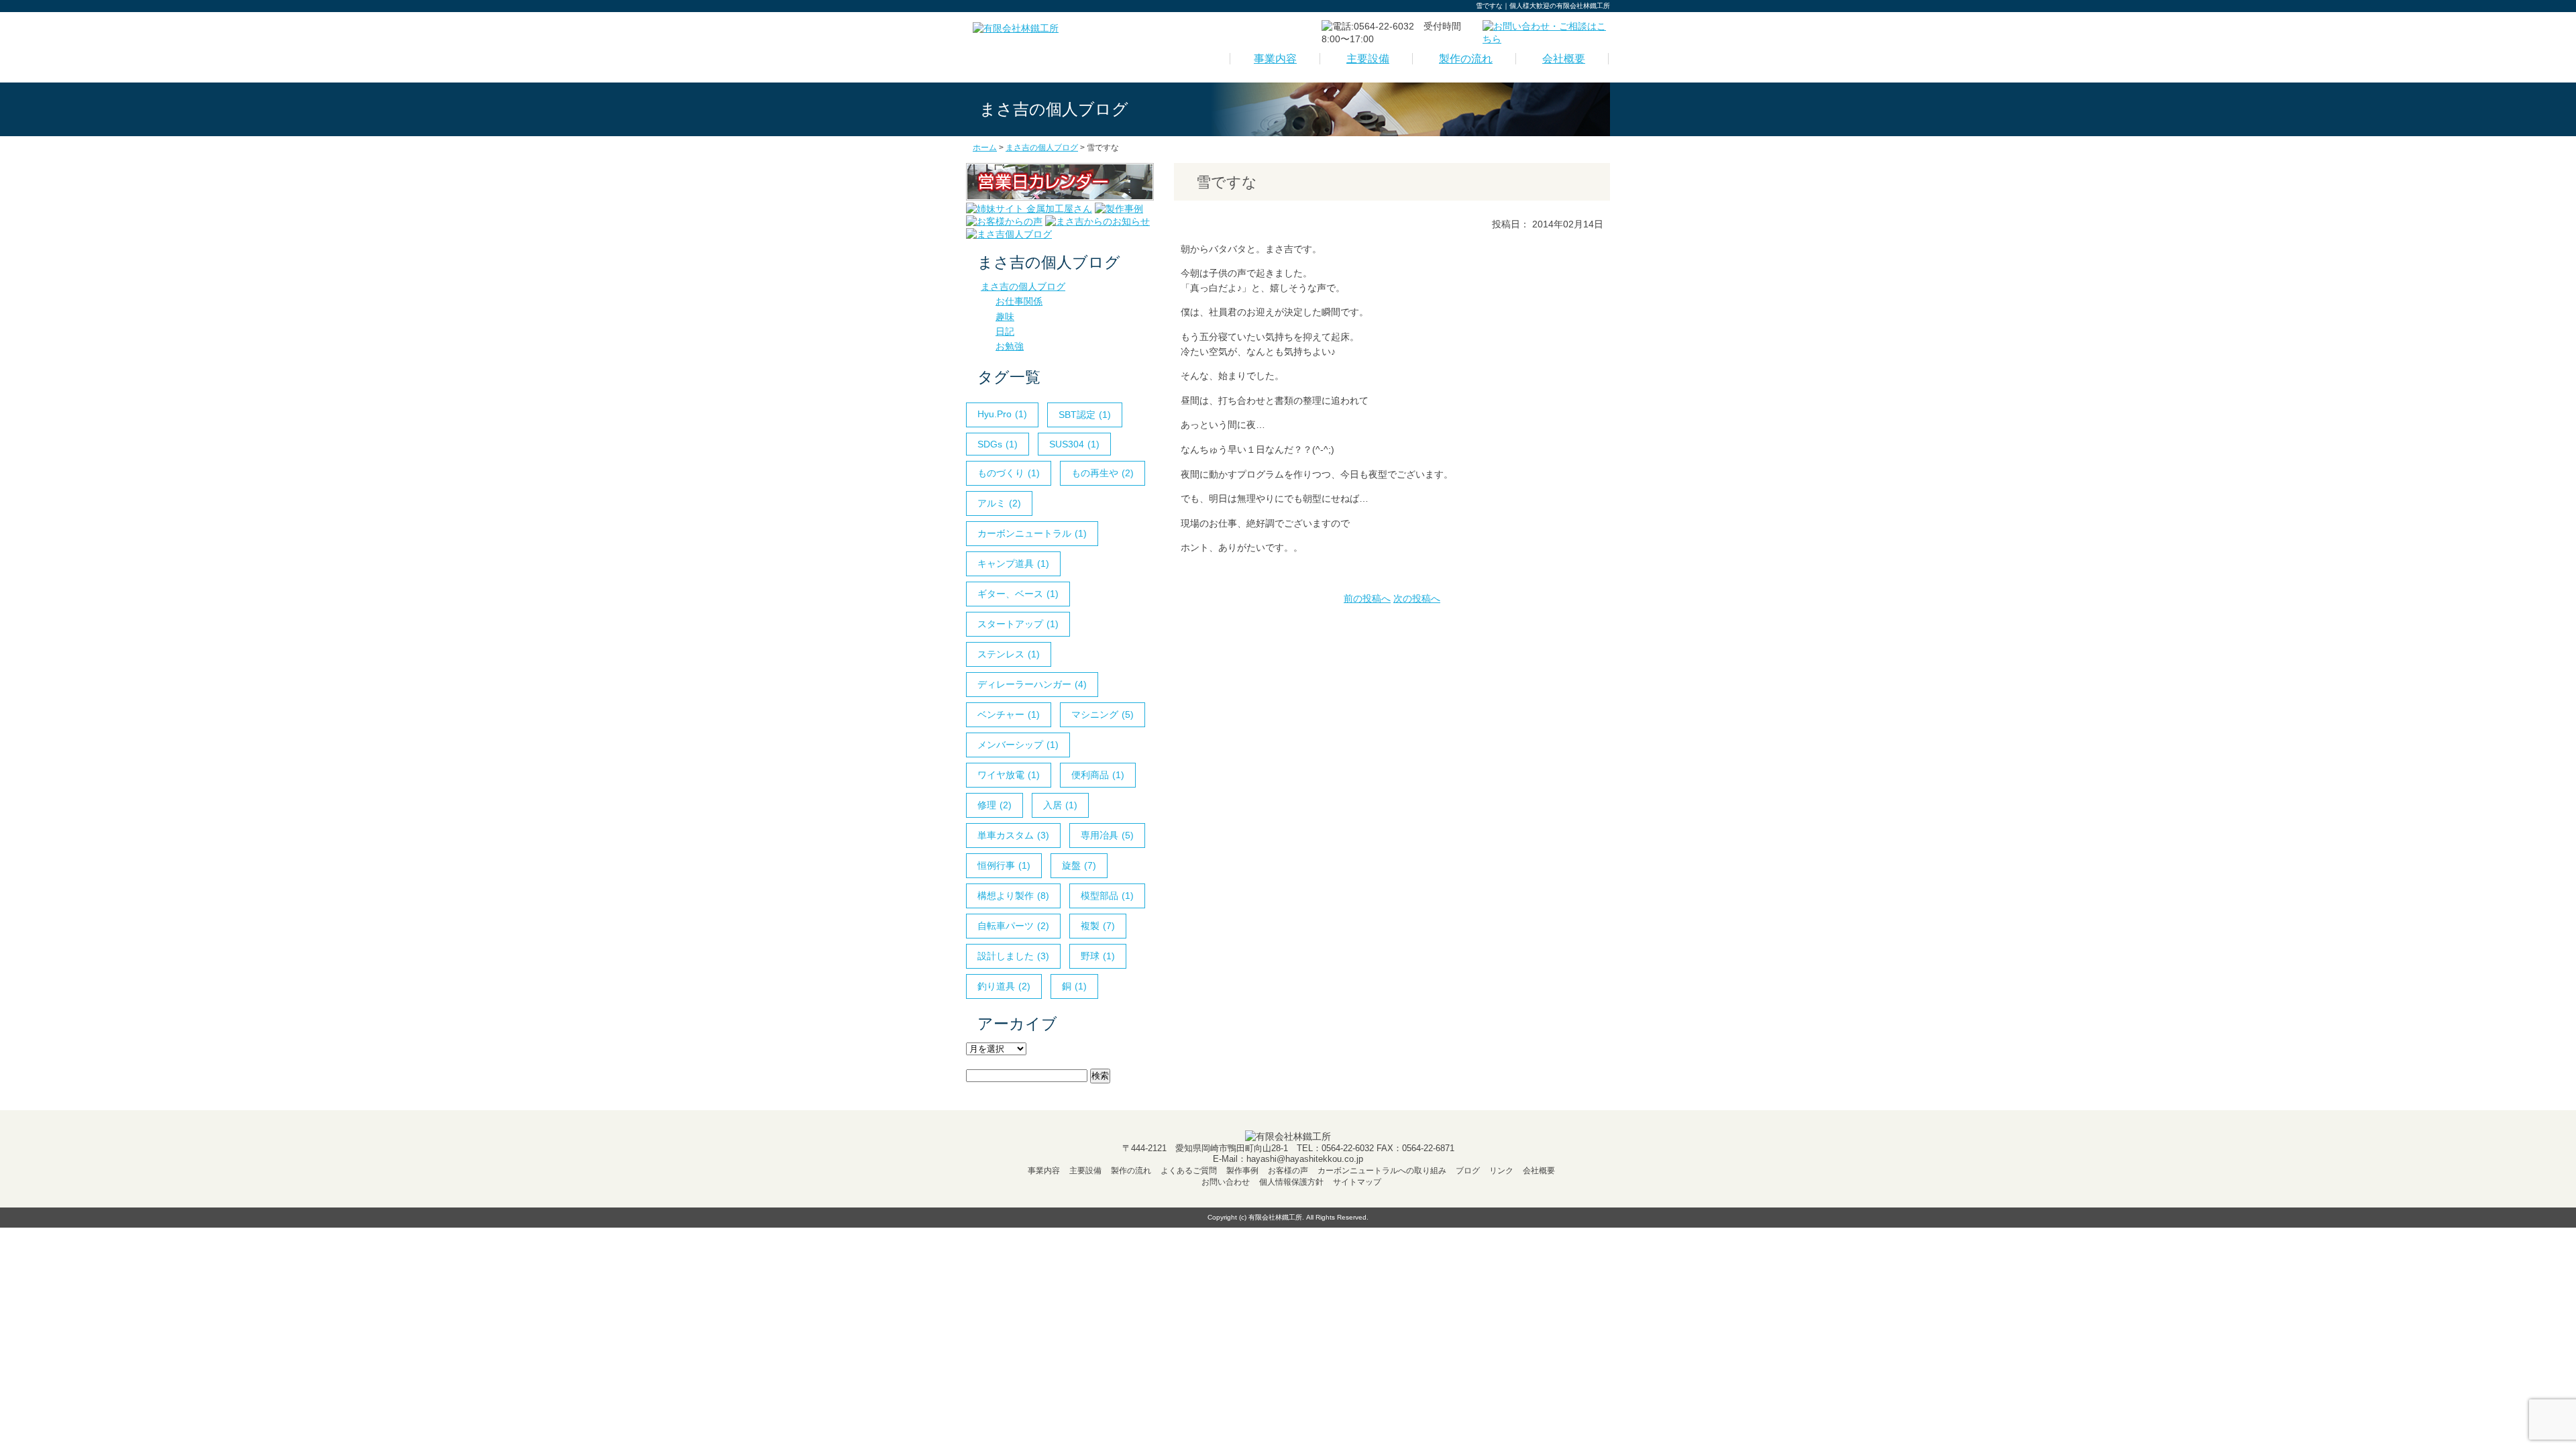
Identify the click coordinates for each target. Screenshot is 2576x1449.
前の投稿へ (1367, 598)
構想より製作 (1013, 896)
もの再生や (1103, 473)
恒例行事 (1004, 865)
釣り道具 (1004, 986)
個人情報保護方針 (1291, 1182)
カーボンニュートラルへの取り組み (1382, 1171)
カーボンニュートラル (1032, 533)
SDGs (998, 444)
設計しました (1013, 956)
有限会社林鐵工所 (1275, 1217)
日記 (1005, 331)
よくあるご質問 (1189, 1171)
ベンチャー (1009, 714)
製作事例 (1242, 1171)
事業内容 (1275, 59)
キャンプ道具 (1013, 563)
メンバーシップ (1018, 745)
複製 (1098, 926)
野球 (1098, 956)
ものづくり (1009, 473)
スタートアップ (1018, 624)
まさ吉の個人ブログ (1023, 286)
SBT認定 (1085, 415)
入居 (1060, 805)
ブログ (1468, 1171)
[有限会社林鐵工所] (1016, 28)
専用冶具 (1107, 835)
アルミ (999, 503)
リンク (1501, 1171)
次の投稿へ (1417, 598)
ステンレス (1009, 654)
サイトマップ (1357, 1182)
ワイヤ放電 (1009, 775)
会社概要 (1564, 59)
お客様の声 (1288, 1171)
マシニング (1103, 714)
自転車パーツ (1013, 926)
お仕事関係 (1019, 301)
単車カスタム (1013, 835)
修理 (995, 805)
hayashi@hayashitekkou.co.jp (1305, 1159)
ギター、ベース (1018, 594)
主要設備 (1368, 59)
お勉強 (1010, 346)
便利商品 (1098, 775)
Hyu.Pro (1002, 414)
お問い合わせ (1226, 1182)
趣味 (1005, 317)
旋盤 (1079, 865)
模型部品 (1107, 896)
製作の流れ (1466, 59)
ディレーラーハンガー (1032, 684)
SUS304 (1074, 444)
